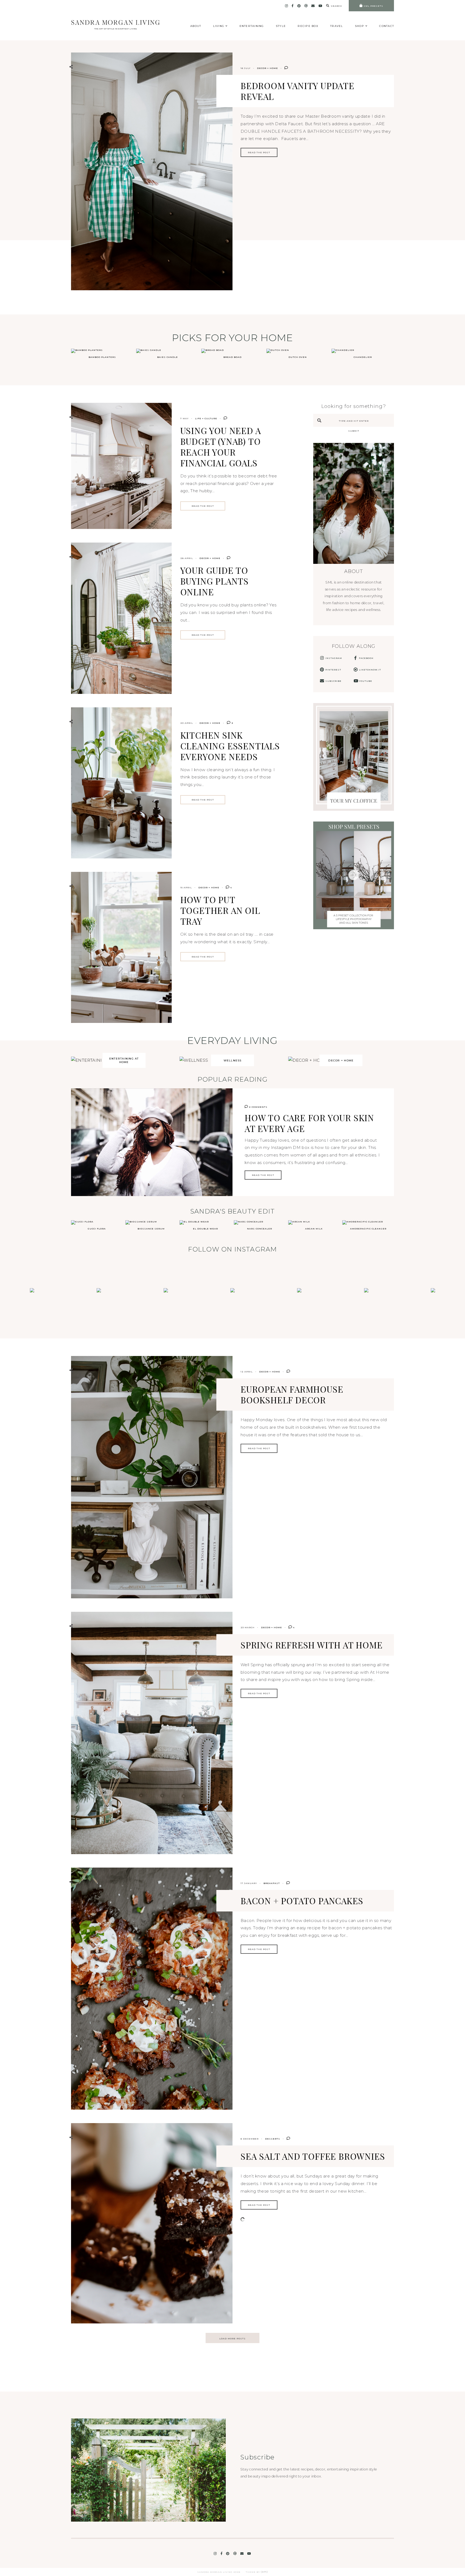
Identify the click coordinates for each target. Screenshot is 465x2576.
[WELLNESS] (194, 1060)
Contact (387, 26)
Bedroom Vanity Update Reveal (297, 91)
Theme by (253, 2572)
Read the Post (259, 152)
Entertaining (252, 26)
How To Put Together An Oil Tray (220, 910)
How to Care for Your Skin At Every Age (309, 1123)
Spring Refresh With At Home (312, 1645)
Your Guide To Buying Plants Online (214, 581)
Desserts (273, 2139)
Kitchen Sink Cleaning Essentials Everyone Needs (230, 746)
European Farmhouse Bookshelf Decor (292, 1394)
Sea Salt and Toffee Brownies (313, 2156)
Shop (360, 26)
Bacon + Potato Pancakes (302, 1901)
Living (219, 26)
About (196, 26)
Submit (354, 431)
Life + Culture (206, 418)
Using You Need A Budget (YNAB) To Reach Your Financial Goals (221, 447)
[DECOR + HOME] (308, 1060)
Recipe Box (308, 26)
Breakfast (272, 1883)
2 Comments (258, 1107)
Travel (337, 26)
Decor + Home (267, 68)
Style (281, 26)
